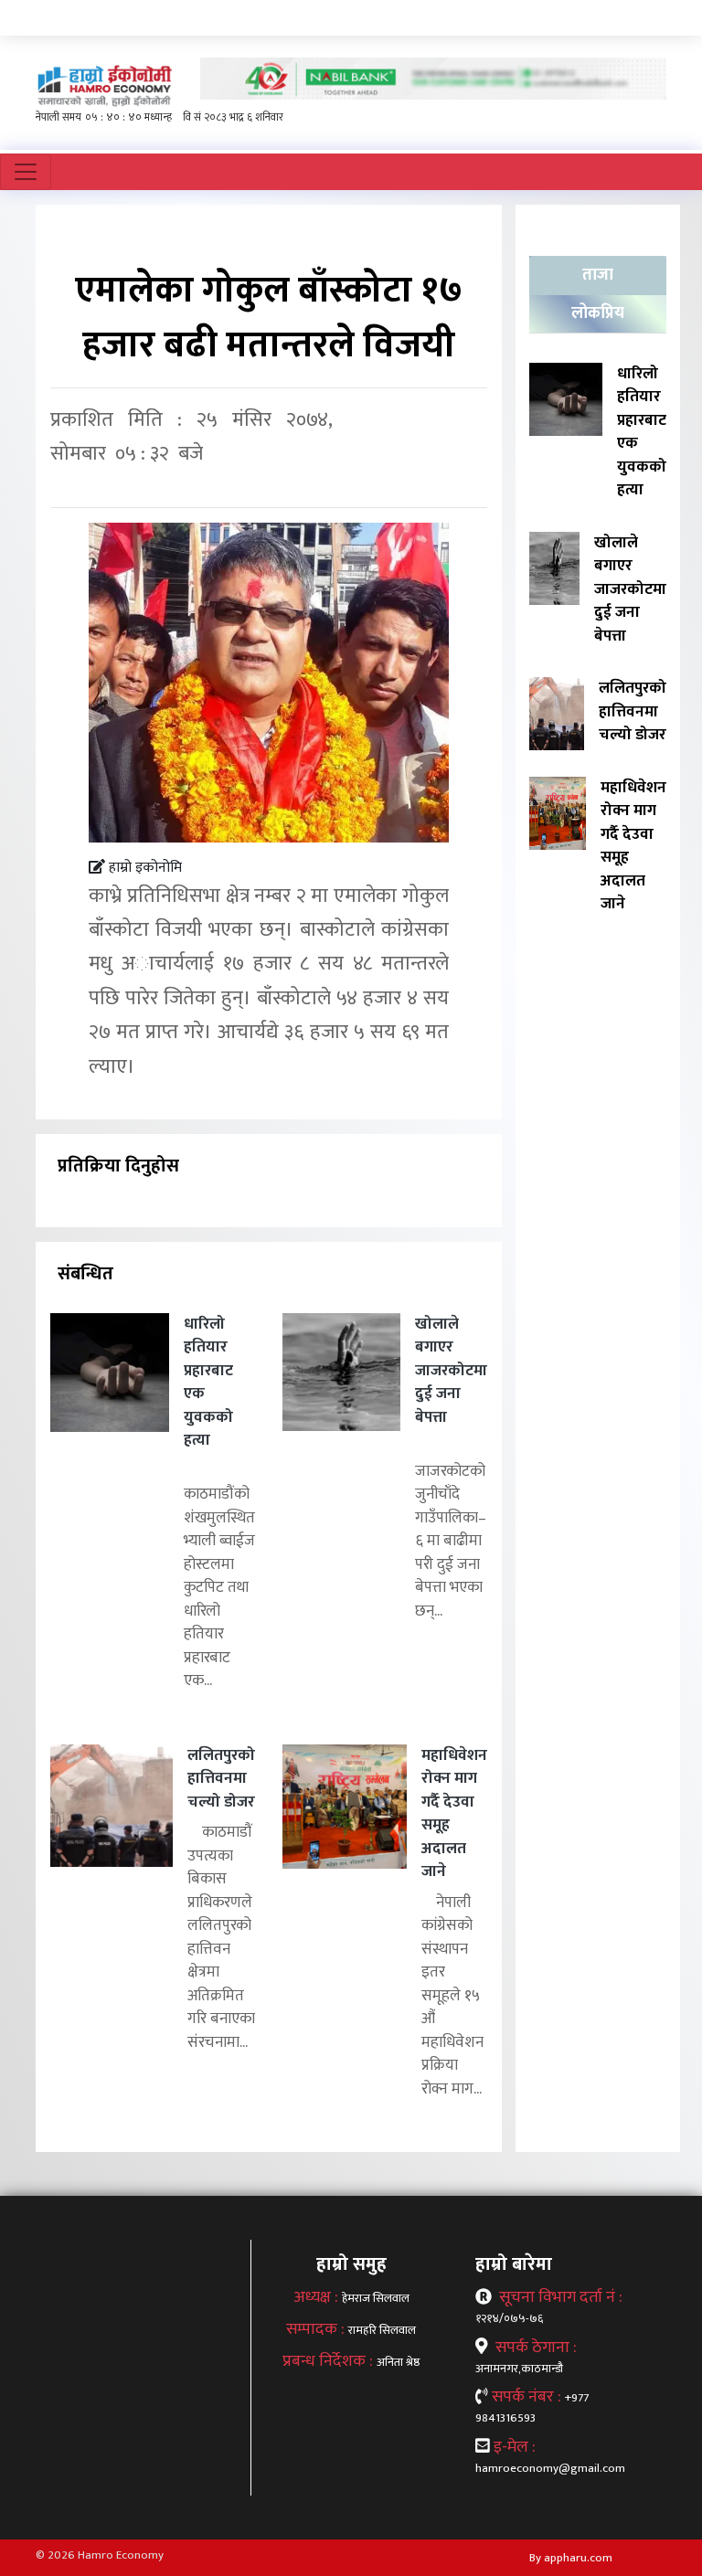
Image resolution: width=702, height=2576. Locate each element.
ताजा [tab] (598, 275)
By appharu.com (571, 2558)
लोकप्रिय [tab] (598, 313)
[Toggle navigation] (26, 172)
